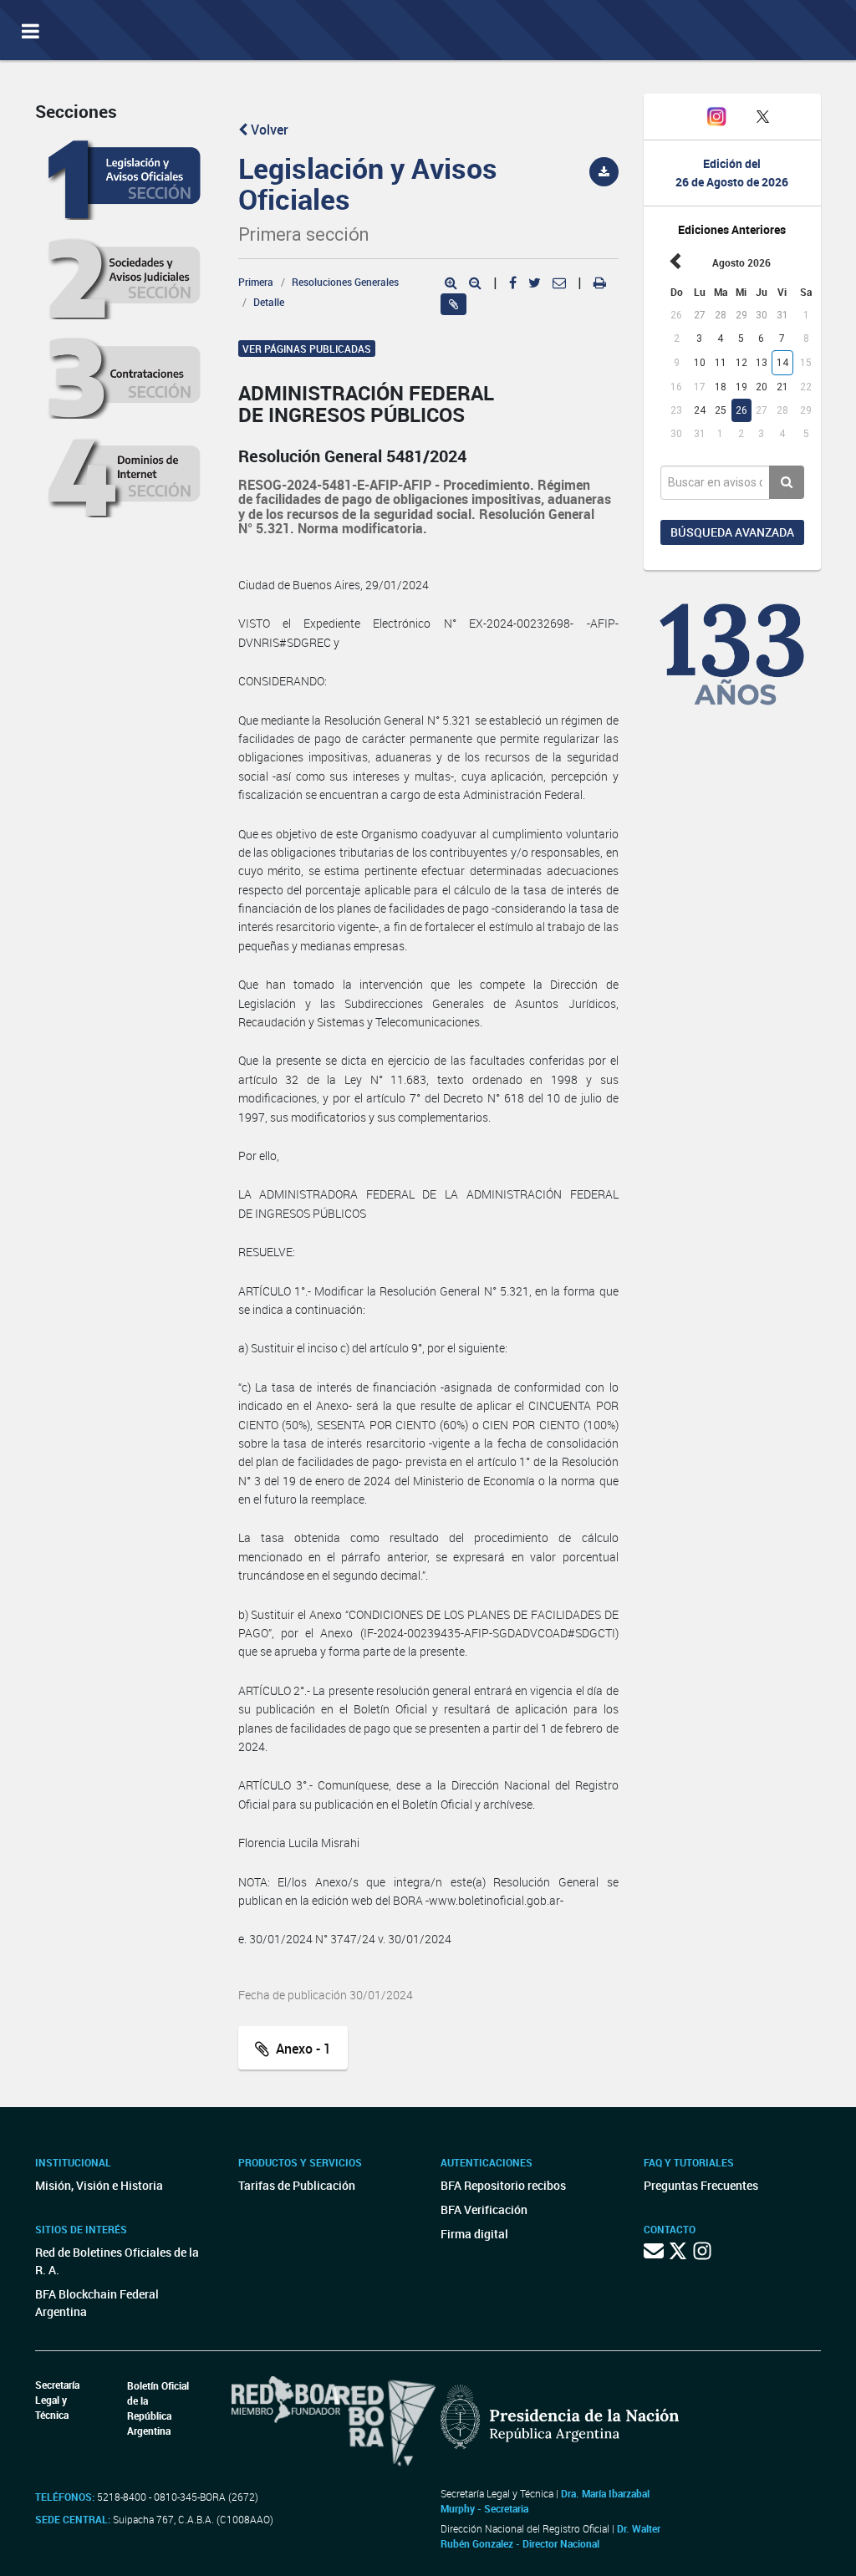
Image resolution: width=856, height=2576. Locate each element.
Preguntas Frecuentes (701, 2185)
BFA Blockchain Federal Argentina (97, 2303)
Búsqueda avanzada (732, 532)
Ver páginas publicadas (307, 349)
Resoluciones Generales (345, 282)
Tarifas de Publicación (297, 2185)
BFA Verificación (484, 2209)
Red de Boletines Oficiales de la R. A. (117, 2261)
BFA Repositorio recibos (503, 2185)
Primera (256, 282)
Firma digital (474, 2234)
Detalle (269, 302)
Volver (268, 130)
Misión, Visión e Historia (99, 2185)
